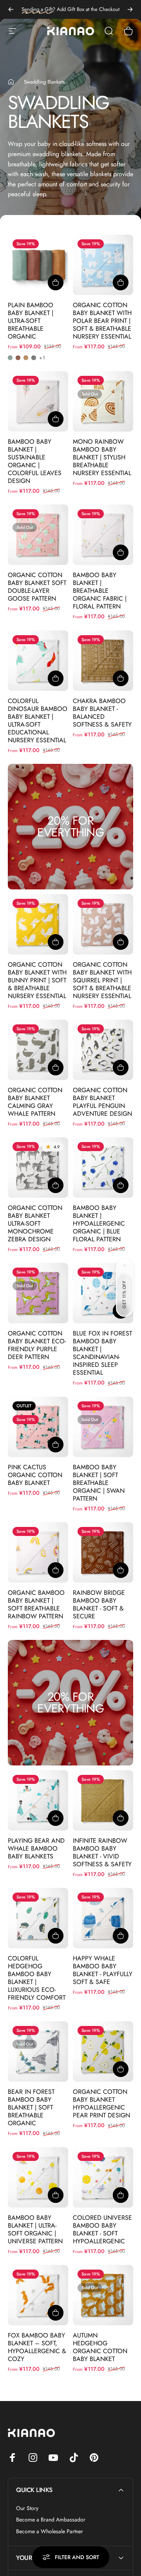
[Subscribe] (119, 2505)
